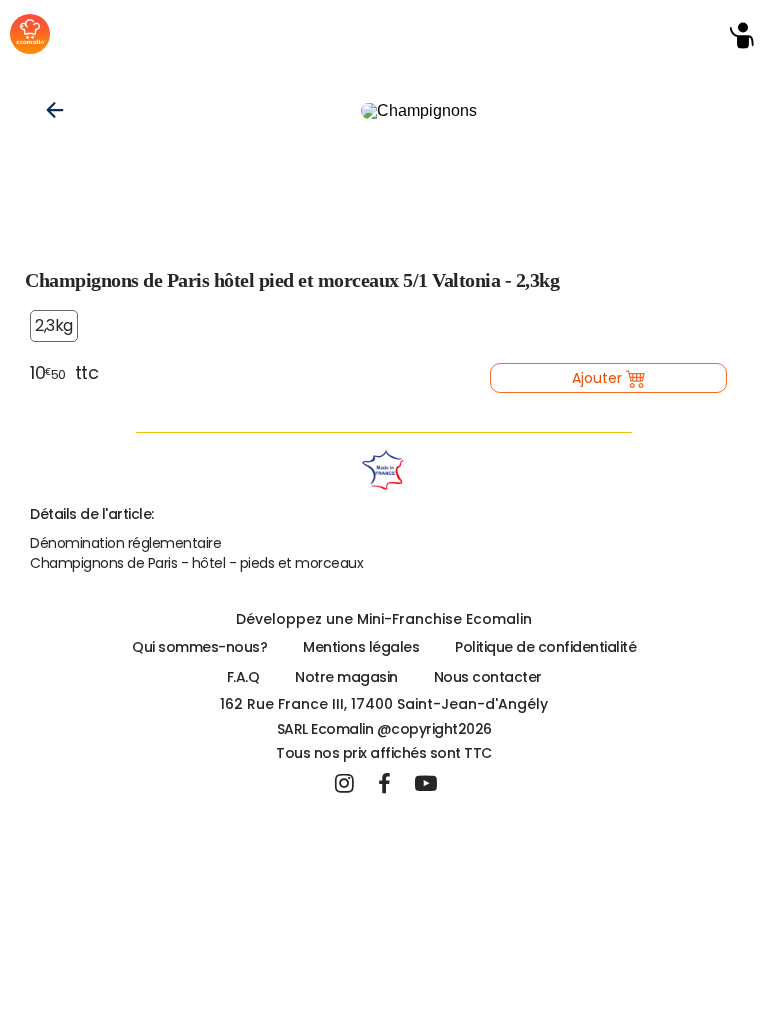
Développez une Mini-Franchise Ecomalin (384, 619)
